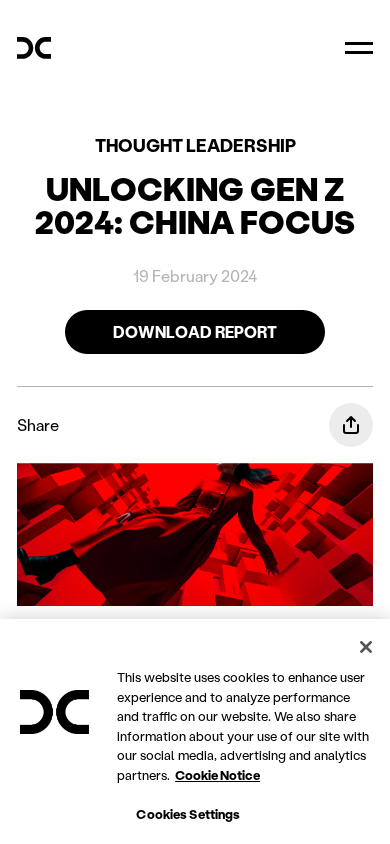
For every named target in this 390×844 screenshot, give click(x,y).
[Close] (366, 647)
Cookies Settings (188, 813)
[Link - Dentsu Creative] (34, 48)
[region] (195, 731)
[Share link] (351, 425)
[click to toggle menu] (359, 48)
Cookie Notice (217, 774)
